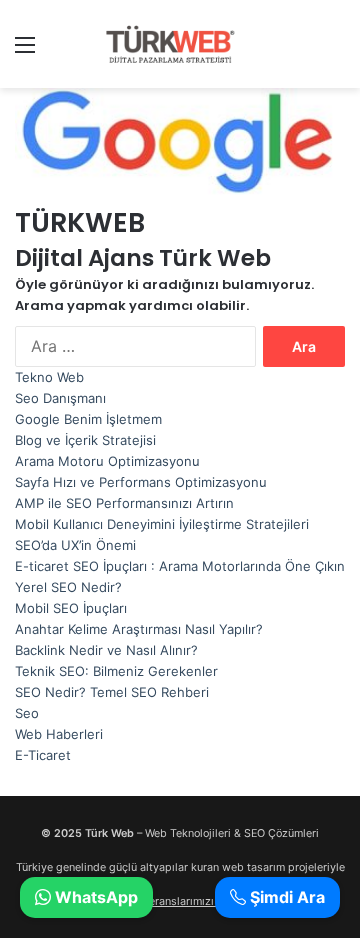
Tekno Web (49, 377)
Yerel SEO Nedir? (68, 587)
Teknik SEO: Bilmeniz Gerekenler (116, 671)
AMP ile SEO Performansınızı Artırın (124, 503)
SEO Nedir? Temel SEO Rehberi (112, 692)
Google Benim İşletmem (88, 419)
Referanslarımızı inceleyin (197, 901)
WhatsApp (94, 897)
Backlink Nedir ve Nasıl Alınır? (106, 650)
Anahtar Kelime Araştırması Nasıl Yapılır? (139, 629)
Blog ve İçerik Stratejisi (85, 440)
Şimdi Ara (285, 897)
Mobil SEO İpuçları (71, 608)
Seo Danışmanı (60, 398)
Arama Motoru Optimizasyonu (107, 461)
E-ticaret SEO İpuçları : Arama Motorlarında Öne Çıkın (180, 566)
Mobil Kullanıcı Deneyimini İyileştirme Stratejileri (162, 524)
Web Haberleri (59, 734)
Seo (27, 713)
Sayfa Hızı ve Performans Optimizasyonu (141, 482)
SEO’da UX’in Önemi (75, 545)
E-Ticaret (43, 755)
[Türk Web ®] (170, 44)
